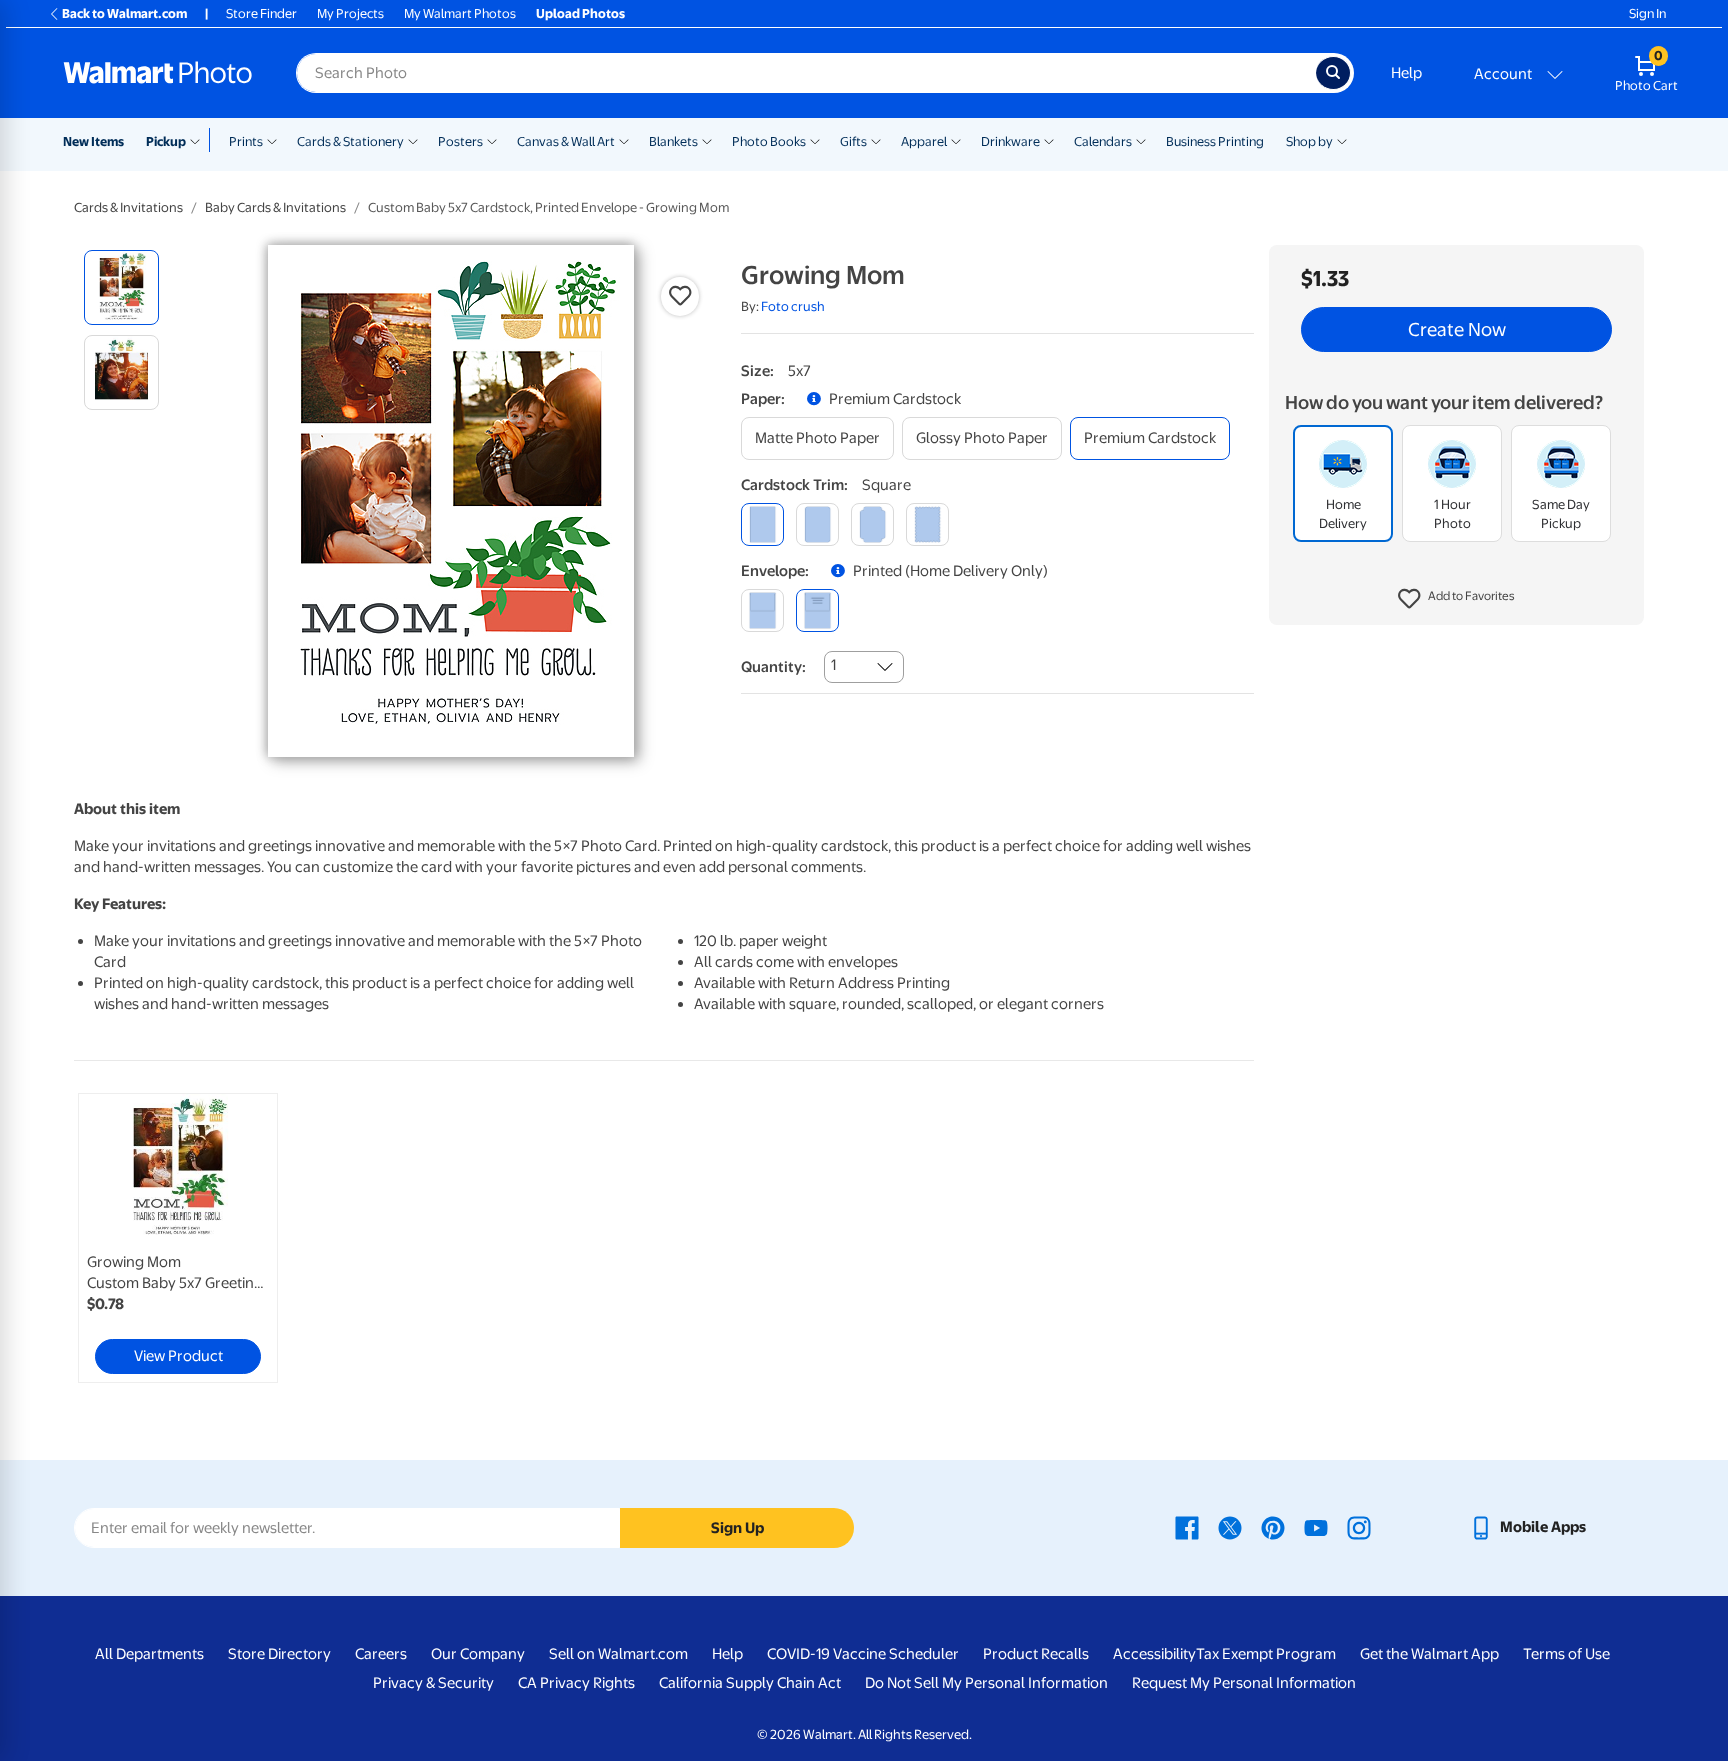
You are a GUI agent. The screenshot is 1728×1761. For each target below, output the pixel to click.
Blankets (673, 141)
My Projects (350, 13)
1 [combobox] (833, 665)
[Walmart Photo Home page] (158, 73)
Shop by (1309, 141)
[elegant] (872, 524)
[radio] (121, 287)
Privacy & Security (433, 1683)
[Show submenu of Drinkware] (1049, 140)
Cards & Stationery (350, 141)
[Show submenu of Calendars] (1141, 140)
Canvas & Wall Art (566, 141)
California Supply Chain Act (750, 1683)
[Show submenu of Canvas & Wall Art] (624, 140)
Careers (381, 1654)
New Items (93, 141)
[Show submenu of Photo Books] (815, 140)
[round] (817, 524)
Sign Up (737, 1528)
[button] (1456, 600)
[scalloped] (927, 524)
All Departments (149, 1654)
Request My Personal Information (1244, 1683)
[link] (178, 1238)
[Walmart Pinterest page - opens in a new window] (1273, 1527)
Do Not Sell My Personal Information (986, 1683)
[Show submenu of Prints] (272, 140)
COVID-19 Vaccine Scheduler (863, 1654)
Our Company (478, 1654)
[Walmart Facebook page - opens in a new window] (1187, 1527)
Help (1406, 73)
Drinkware (1010, 141)
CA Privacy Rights (576, 1683)
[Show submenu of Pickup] (199, 140)
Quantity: (773, 667)
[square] (762, 524)
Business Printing (1215, 141)
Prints (246, 141)
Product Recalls (1036, 1654)
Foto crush (793, 306)
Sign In (1647, 13)
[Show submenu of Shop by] (1342, 140)
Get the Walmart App (1429, 1654)
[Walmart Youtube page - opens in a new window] (1316, 1527)
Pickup (166, 141)
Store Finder (261, 13)
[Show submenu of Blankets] (707, 140)
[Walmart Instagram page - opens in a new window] (1359, 1527)
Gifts (853, 141)
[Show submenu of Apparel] (956, 140)
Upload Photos (580, 13)
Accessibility (1154, 1654)
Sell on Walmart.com (618, 1654)
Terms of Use (1566, 1654)
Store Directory (279, 1654)
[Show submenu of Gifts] (876, 140)
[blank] (762, 610)
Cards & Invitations (128, 207)
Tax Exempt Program (1266, 1654)
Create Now (1457, 330)
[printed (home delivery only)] (817, 610)
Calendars (1103, 141)
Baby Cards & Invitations (275, 207)
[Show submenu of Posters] (492, 140)
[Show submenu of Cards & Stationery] (413, 140)
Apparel (924, 141)
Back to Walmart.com (124, 13)
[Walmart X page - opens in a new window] (1230, 1527)
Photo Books (769, 141)
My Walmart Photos (460, 13)
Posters (460, 141)
